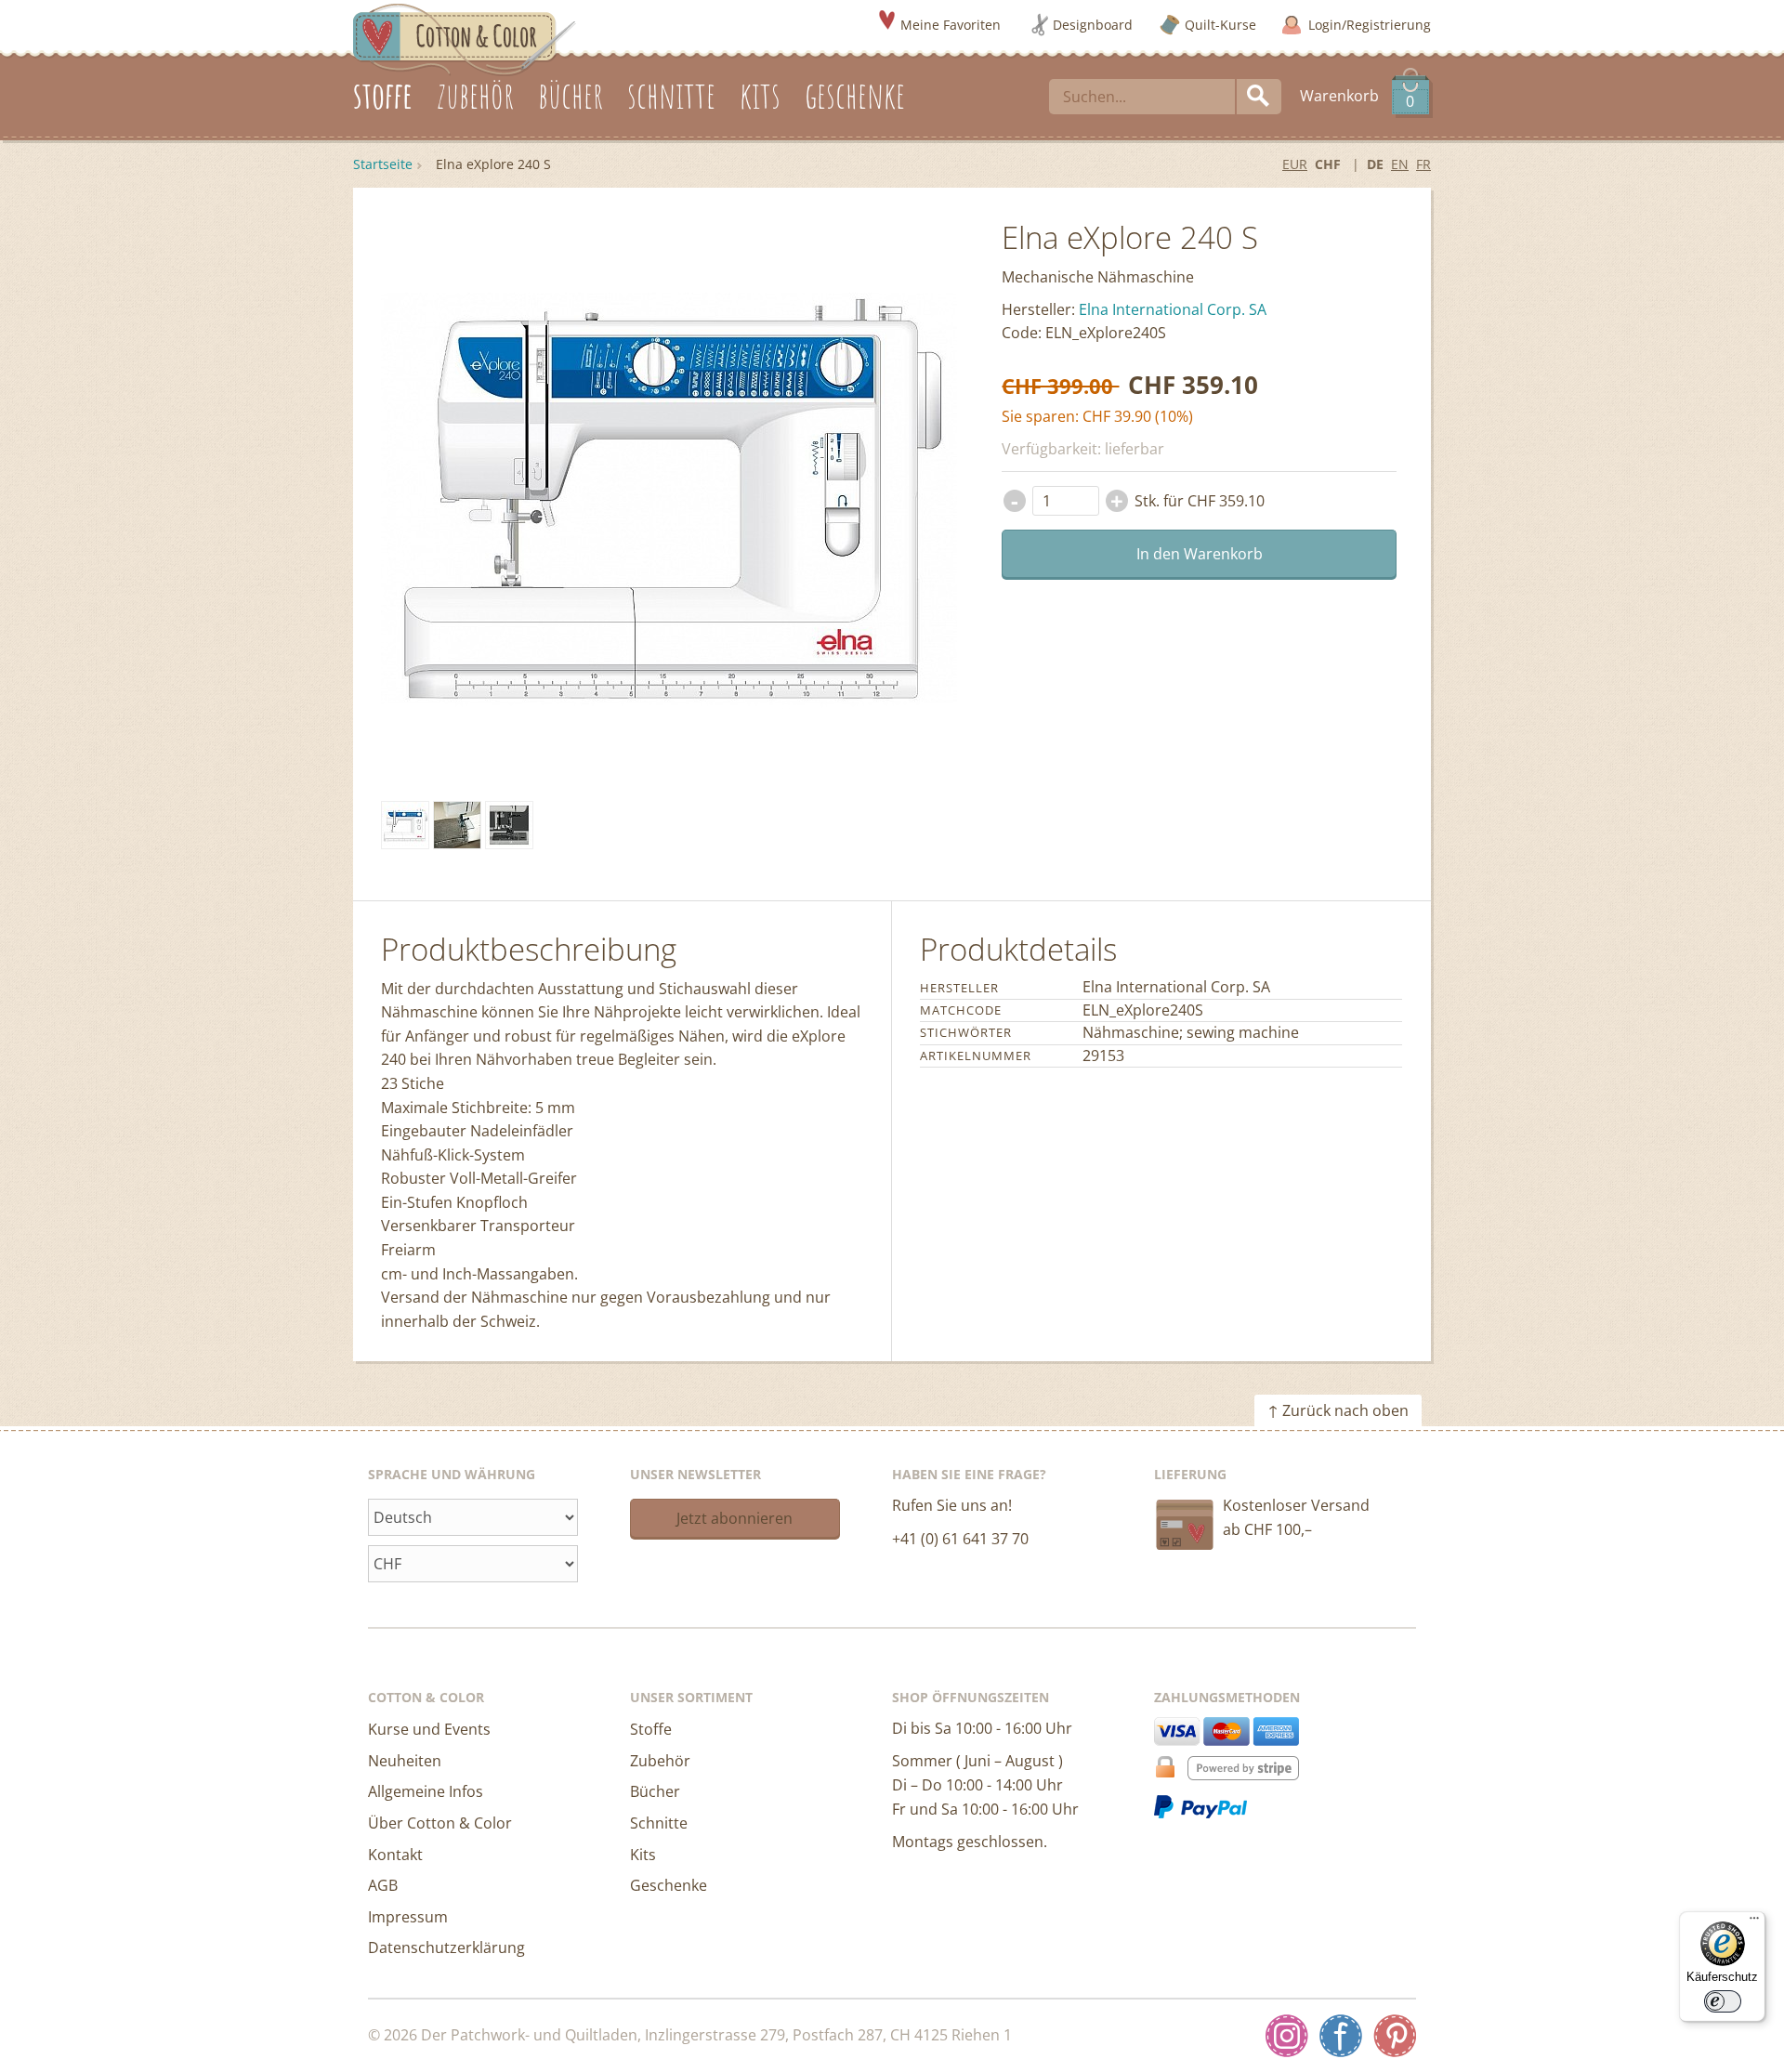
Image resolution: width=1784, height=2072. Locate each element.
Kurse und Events (429, 1729)
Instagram (1287, 2036)
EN (1400, 164)
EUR (1295, 164)
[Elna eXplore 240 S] (405, 825)
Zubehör (660, 1761)
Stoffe (651, 1729)
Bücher (655, 1791)
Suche (1259, 97)
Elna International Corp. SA (1173, 309)
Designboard (1093, 25)
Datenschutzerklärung (446, 1947)
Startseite (383, 164)
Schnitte (659, 1823)
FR (1423, 164)
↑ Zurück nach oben (1338, 1410)
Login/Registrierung (1370, 25)
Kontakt (395, 1855)
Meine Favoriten (951, 25)
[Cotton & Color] (465, 38)
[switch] (1723, 2001)
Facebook (1341, 2036)
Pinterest (1395, 2036)
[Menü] (1754, 1922)
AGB (383, 1885)
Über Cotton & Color (440, 1823)
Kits (643, 1855)
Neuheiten (405, 1761)
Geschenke (669, 1885)
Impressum (408, 1917)
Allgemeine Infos (426, 1791)
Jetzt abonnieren (735, 1518)
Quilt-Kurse (1220, 25)
